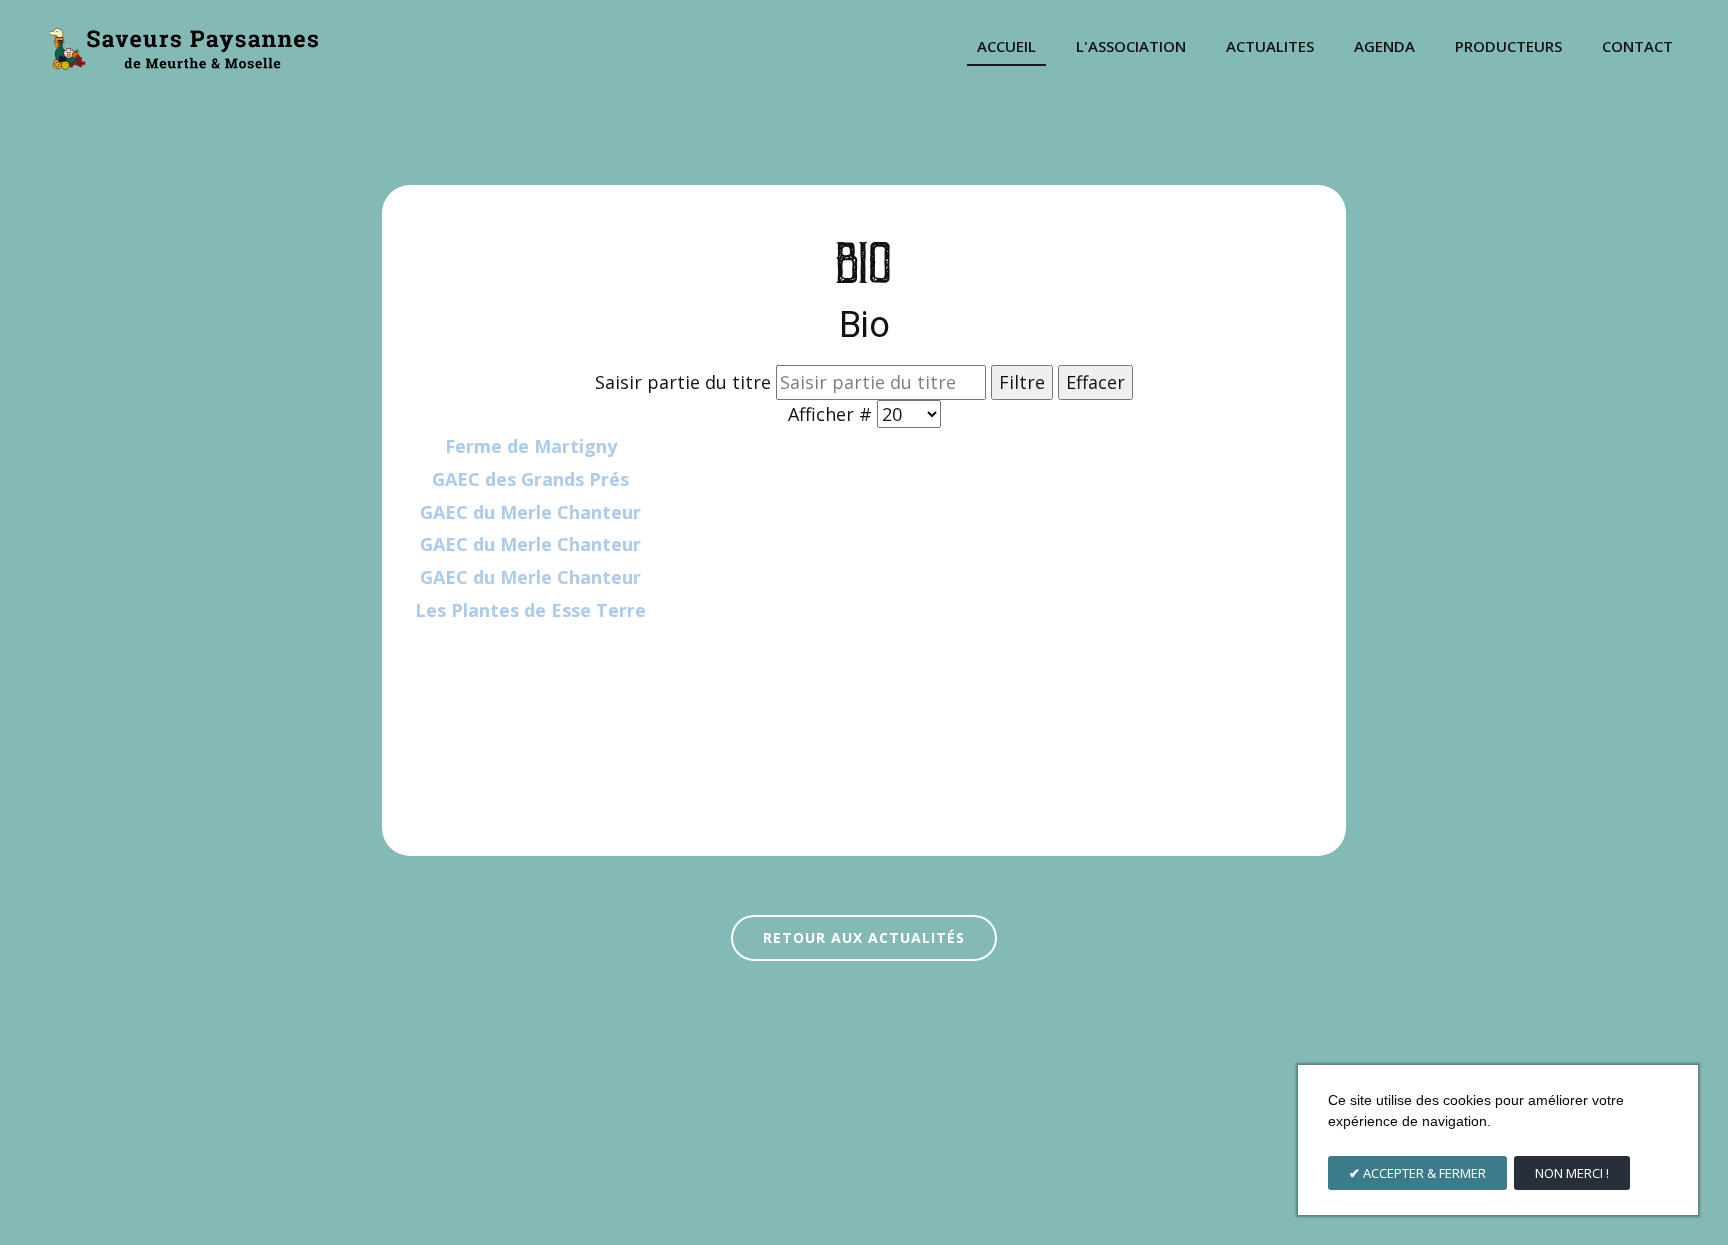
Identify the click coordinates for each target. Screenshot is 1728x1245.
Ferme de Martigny (531, 446)
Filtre (1022, 382)
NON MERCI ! (1572, 1173)
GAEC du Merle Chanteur (530, 512)
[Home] (182, 47)
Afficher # (832, 414)
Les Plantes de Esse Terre (530, 610)
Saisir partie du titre (685, 382)
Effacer (1095, 382)
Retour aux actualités (864, 937)
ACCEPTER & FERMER (1423, 1173)
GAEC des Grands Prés (530, 479)
